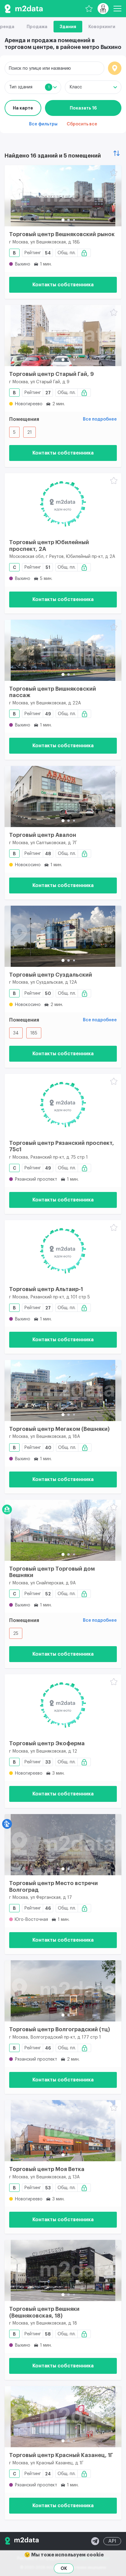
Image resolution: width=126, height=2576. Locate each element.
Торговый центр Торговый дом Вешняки (52, 1572)
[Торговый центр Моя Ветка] (63, 2131)
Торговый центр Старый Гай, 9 (52, 374)
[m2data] (24, 9)
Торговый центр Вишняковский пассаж (53, 692)
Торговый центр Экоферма (47, 1743)
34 (16, 1033)
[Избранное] (89, 9)
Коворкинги (102, 27)
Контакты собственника (63, 285)
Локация (115, 68)
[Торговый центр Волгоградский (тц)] (63, 1991)
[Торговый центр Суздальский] (63, 936)
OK (64, 2568)
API (112, 2541)
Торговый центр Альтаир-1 (46, 1289)
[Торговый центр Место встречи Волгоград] (63, 1845)
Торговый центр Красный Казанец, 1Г (61, 2455)
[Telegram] (95, 2541)
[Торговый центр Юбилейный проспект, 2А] (63, 504)
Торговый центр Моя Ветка (47, 2169)
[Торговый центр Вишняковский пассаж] (63, 650)
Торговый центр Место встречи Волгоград (54, 1887)
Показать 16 (83, 108)
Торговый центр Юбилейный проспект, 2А (49, 546)
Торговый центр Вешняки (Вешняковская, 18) (44, 2312)
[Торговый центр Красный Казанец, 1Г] (63, 2417)
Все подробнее (100, 419)
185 (34, 1033)
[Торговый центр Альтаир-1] (63, 1251)
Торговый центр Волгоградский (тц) (60, 2029)
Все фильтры (43, 124)
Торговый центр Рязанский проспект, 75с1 (62, 1146)
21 (30, 432)
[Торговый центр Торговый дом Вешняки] (63, 1530)
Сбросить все (82, 124)
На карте (23, 108)
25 (16, 1634)
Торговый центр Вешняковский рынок (62, 234)
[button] (63, 220)
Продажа (37, 27)
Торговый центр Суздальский (51, 975)
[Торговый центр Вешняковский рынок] (63, 196)
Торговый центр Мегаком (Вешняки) (59, 1429)
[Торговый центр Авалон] (63, 796)
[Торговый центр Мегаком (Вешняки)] (63, 1390)
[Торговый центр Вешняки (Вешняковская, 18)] (63, 2270)
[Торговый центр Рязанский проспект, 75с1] (63, 1104)
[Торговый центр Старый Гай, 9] (63, 336)
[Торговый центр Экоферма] (63, 1705)
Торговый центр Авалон (43, 835)
